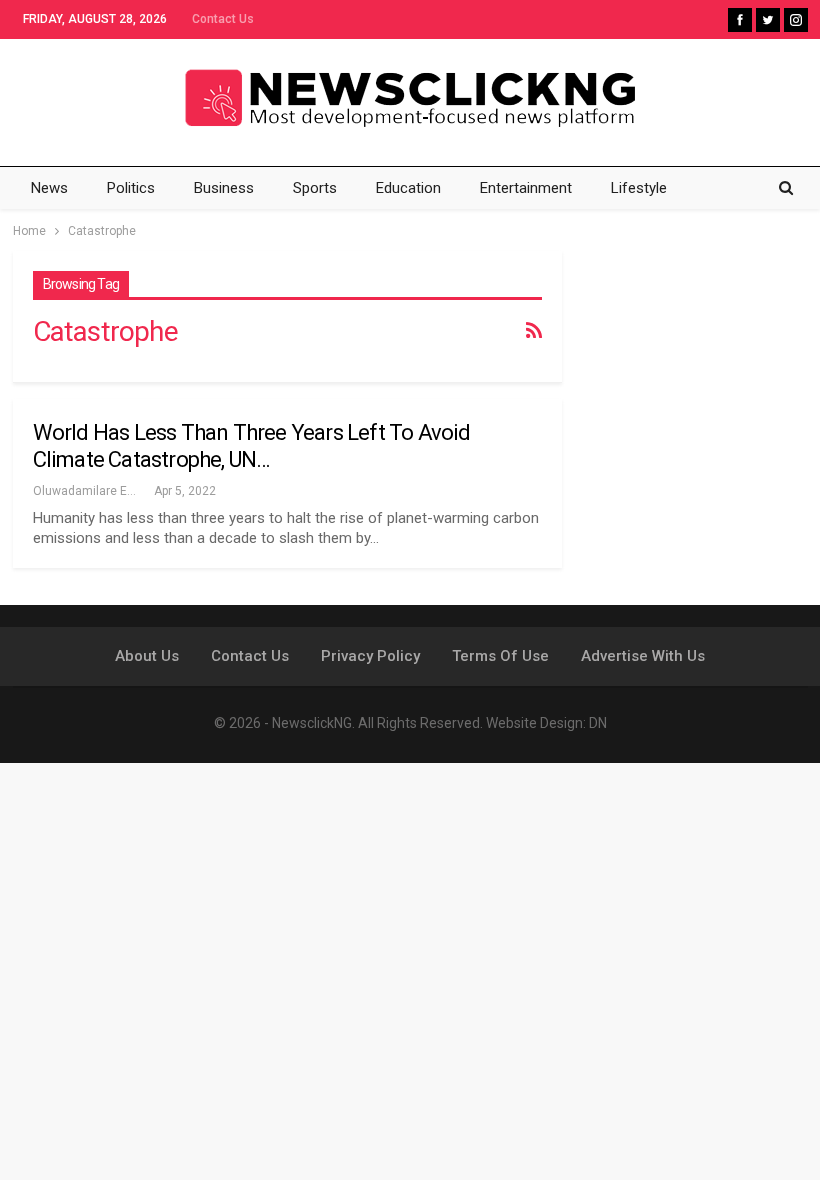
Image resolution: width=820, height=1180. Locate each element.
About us (147, 656)
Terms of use (500, 656)
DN (598, 723)
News (49, 188)
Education (408, 188)
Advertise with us (643, 656)
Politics (131, 188)
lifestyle (639, 188)
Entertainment (526, 188)
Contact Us (223, 19)
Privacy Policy (370, 656)
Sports (315, 188)
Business (224, 188)
